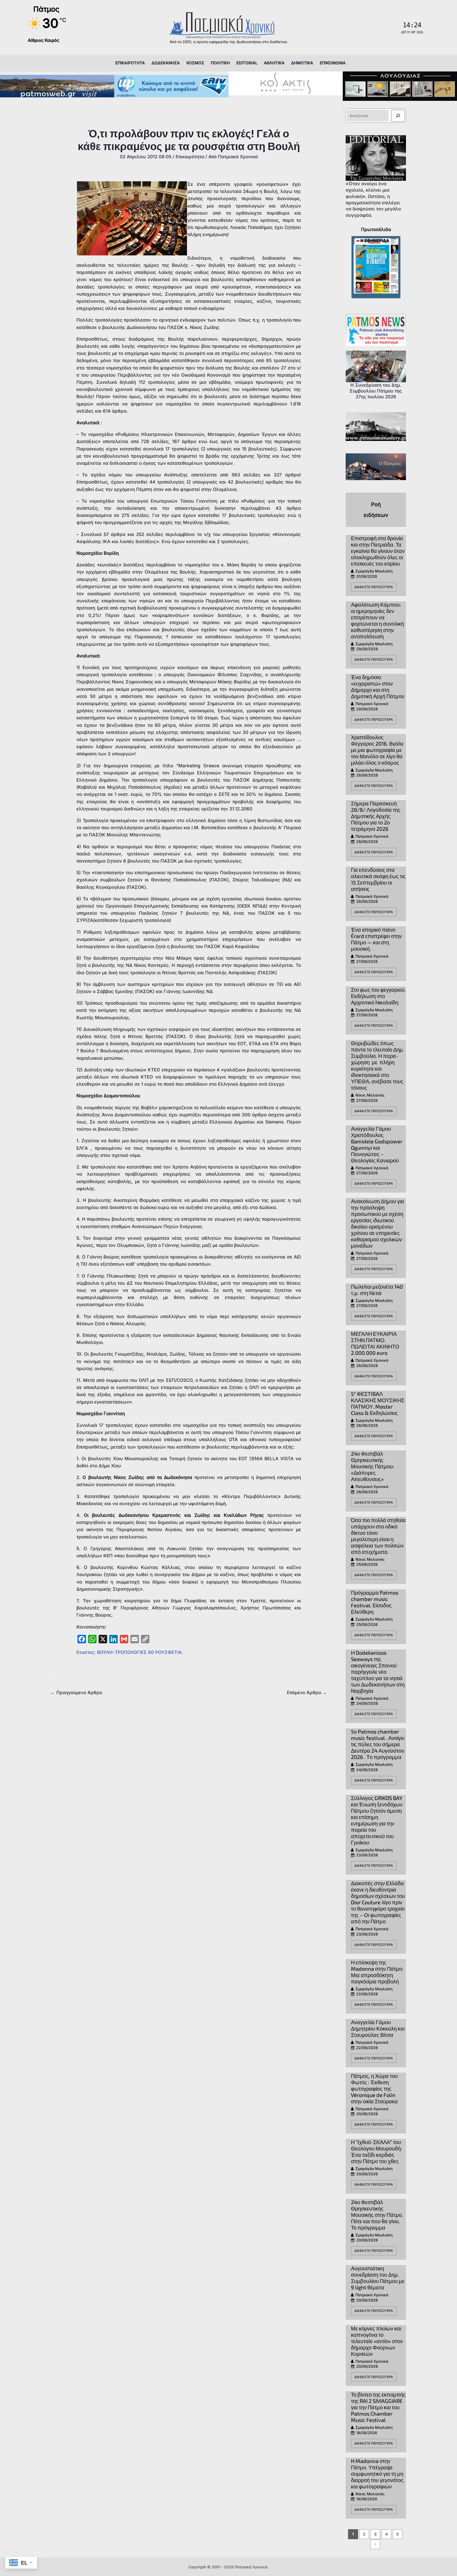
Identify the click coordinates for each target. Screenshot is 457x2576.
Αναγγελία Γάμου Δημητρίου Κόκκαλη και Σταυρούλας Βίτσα (378, 2028)
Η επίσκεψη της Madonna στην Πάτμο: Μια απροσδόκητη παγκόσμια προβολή (377, 1972)
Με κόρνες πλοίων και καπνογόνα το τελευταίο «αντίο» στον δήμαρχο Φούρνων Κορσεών (377, 2341)
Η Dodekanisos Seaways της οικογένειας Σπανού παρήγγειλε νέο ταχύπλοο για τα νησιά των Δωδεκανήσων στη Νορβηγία (378, 1672)
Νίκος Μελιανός (370, 1095)
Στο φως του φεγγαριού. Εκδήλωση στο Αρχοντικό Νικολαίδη (378, 996)
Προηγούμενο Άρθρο (76, 1693)
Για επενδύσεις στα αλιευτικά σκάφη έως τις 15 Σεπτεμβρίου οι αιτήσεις (378, 879)
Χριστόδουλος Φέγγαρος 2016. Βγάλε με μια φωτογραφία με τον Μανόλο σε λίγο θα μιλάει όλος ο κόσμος (377, 750)
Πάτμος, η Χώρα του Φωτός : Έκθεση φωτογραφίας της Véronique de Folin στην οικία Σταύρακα (374, 2088)
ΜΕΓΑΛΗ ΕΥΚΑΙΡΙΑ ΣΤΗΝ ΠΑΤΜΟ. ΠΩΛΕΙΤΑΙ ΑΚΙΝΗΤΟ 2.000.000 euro (375, 1343)
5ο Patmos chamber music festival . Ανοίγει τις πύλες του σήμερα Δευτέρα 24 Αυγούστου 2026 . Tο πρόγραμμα (378, 1744)
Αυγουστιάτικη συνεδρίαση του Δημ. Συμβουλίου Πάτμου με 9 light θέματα (378, 2278)
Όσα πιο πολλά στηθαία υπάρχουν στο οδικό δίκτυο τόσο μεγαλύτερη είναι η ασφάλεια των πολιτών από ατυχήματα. (378, 1536)
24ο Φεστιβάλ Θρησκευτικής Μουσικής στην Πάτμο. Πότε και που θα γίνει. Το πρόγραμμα (377, 2215)
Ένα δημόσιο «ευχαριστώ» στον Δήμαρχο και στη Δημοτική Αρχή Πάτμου (378, 687)
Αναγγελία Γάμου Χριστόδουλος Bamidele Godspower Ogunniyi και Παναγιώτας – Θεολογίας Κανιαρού (377, 1144)
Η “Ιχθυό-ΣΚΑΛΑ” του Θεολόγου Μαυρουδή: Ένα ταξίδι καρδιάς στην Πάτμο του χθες (376, 2151)
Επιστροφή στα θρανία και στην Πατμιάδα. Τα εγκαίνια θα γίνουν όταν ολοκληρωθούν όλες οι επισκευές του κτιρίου (378, 551)
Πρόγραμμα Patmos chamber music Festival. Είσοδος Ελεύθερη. (375, 1602)
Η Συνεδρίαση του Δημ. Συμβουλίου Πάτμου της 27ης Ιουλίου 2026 (376, 391)
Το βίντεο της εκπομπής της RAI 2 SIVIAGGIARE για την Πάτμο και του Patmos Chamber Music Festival (378, 2407)
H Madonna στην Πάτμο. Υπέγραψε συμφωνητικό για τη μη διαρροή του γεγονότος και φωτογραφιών (377, 2474)
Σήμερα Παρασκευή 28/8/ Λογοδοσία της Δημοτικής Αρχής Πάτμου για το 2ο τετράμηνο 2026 (376, 816)
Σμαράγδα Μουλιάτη (374, 571)
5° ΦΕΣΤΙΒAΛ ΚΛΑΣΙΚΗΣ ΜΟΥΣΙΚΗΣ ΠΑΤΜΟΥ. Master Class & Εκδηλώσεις (378, 1403)
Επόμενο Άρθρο (307, 1693)
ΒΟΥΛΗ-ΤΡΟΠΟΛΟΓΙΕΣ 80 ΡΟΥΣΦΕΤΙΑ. (140, 1652)
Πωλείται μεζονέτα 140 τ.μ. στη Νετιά (377, 1290)
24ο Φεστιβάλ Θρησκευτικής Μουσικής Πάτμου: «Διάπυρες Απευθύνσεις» (373, 1466)
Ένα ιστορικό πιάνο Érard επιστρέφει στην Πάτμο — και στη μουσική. (376, 939)
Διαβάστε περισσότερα (374, 587)
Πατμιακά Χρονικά (372, 704)
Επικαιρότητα (190, 157)
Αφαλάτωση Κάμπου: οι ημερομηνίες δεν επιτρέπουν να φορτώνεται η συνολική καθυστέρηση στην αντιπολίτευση (377, 620)
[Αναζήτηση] (398, 116)
